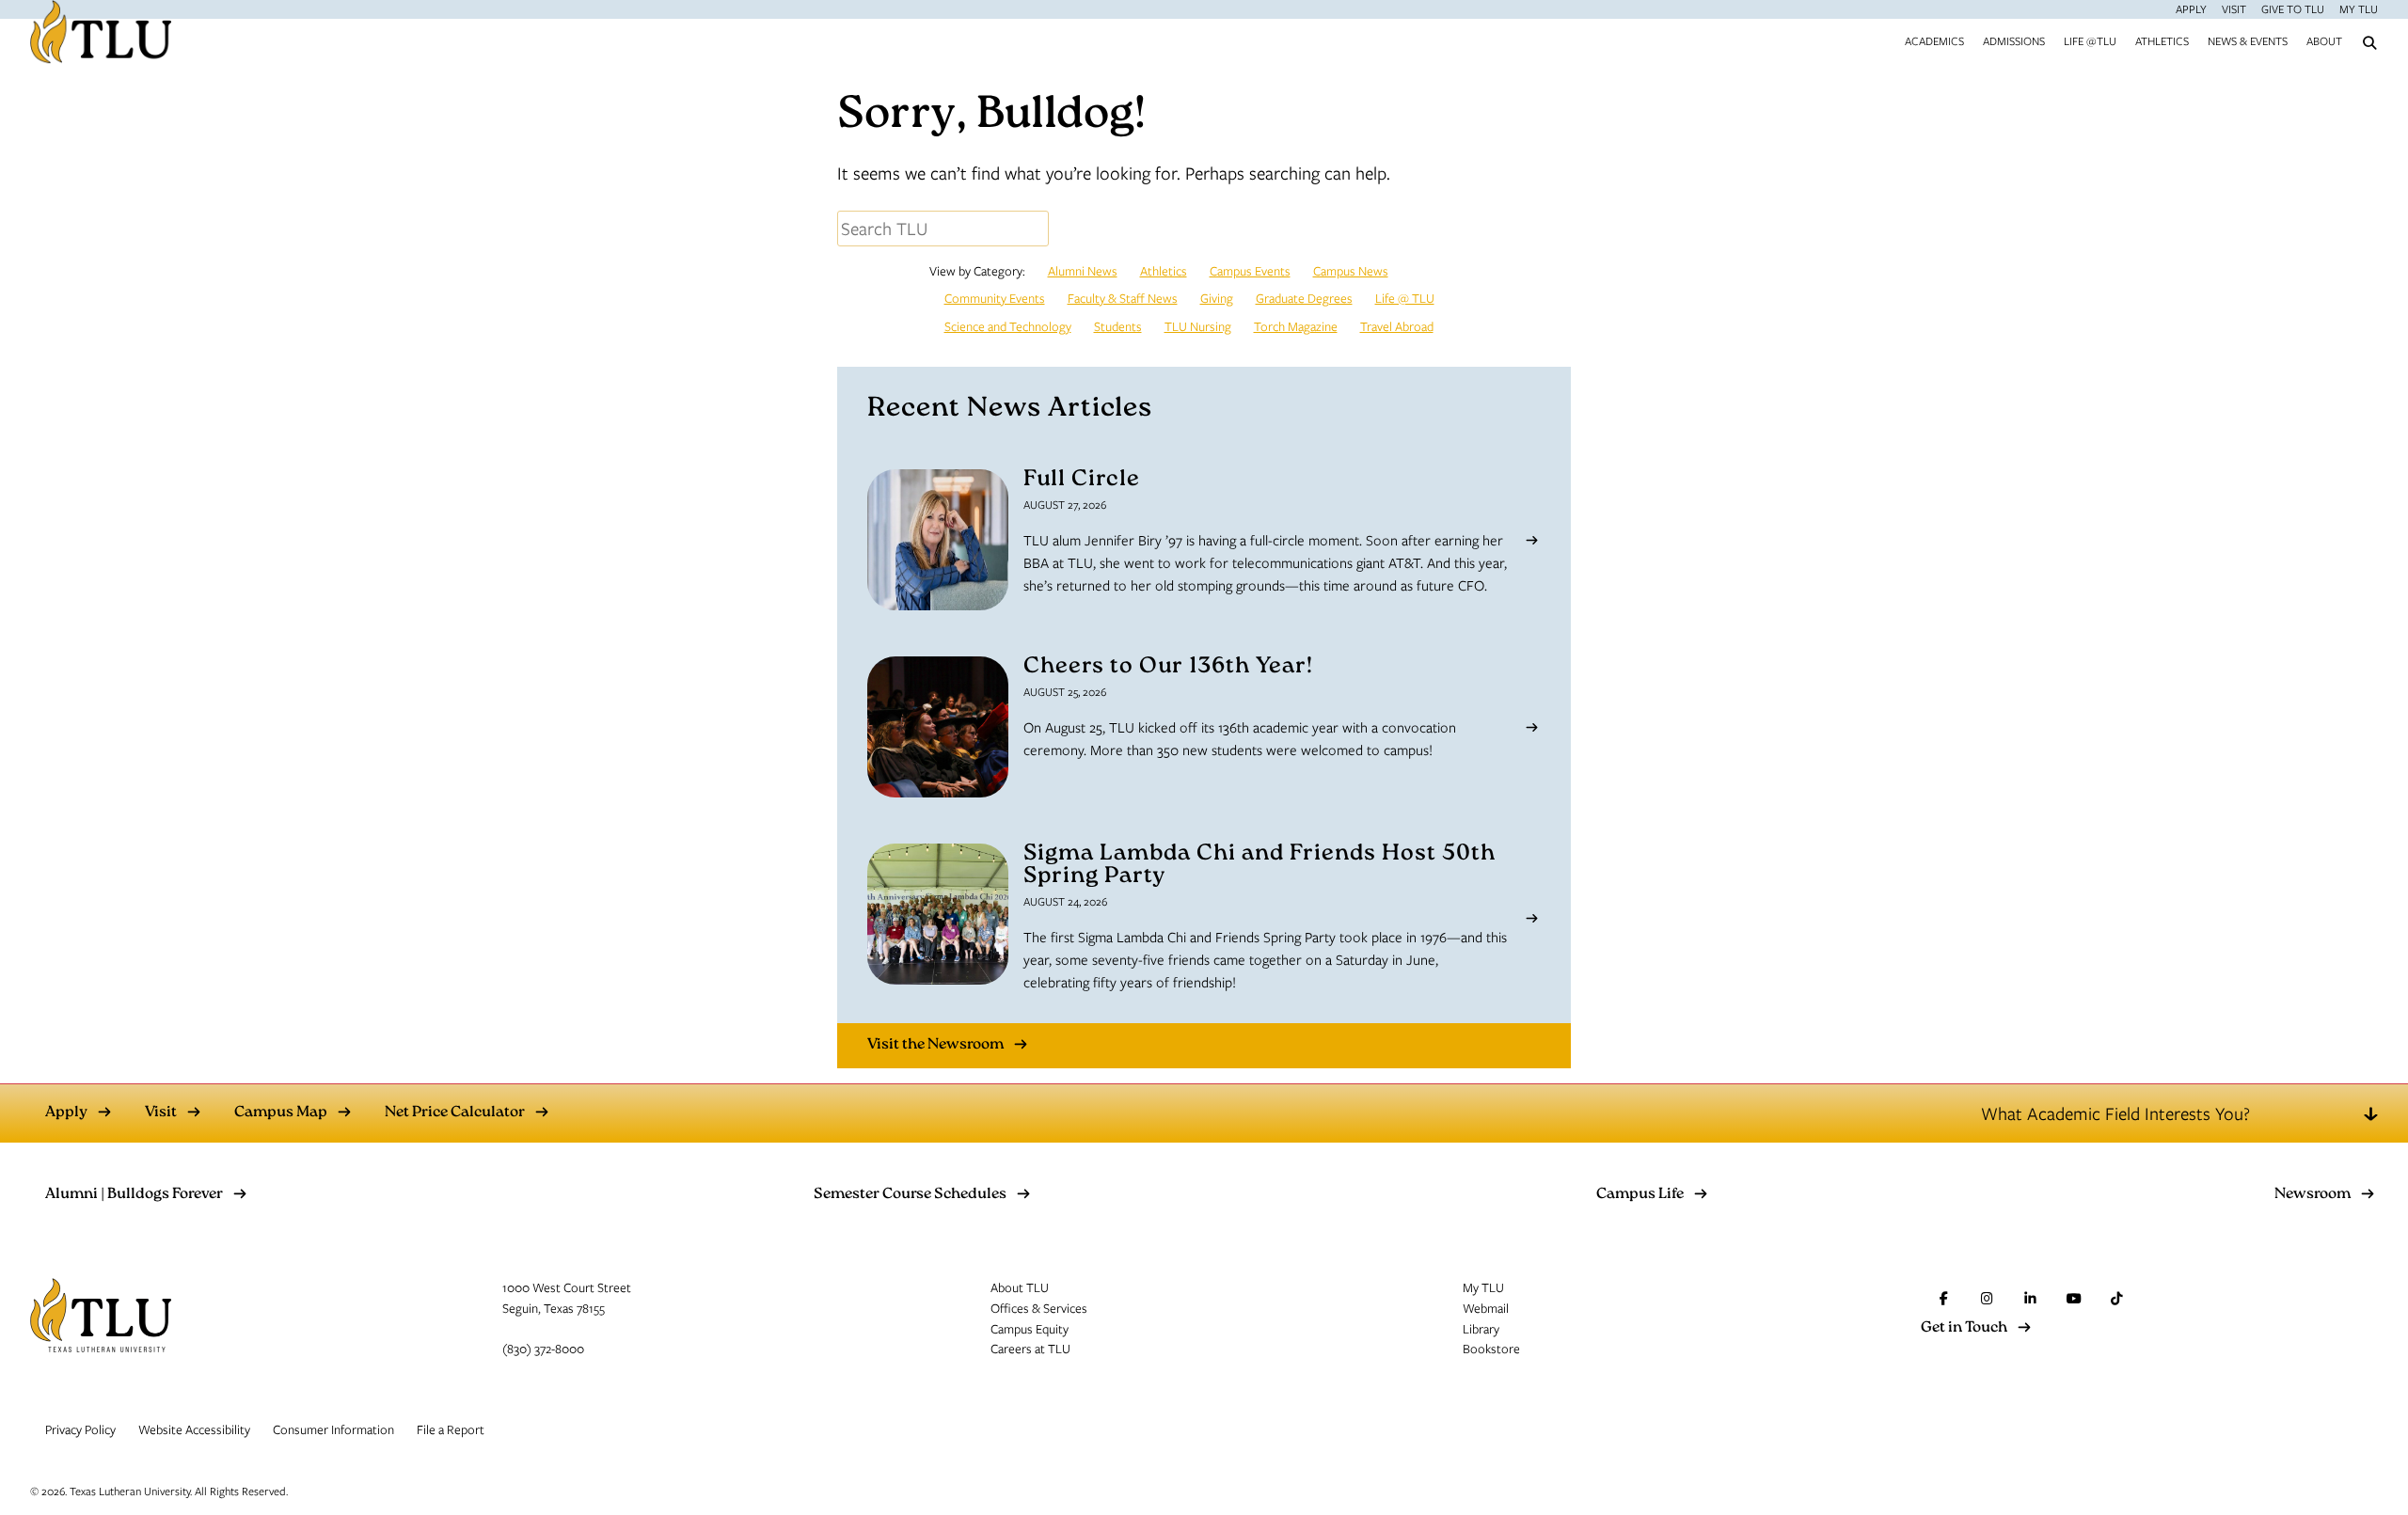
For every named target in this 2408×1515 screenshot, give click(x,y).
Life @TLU (2090, 40)
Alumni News (1083, 271)
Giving (1217, 298)
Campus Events (1250, 271)
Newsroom (2313, 1195)
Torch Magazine (1296, 326)
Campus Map (281, 1113)
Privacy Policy (80, 1429)
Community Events (995, 298)
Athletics (2162, 40)
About (2324, 40)
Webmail (1486, 1308)
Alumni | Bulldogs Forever (134, 1195)
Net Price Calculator (455, 1113)
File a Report (451, 1429)
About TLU (1020, 1287)
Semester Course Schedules (910, 1195)
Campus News (1351, 271)
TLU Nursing (1198, 326)
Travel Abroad (1397, 326)
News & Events (2248, 40)
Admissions (2014, 40)
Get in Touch (1964, 1329)
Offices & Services (1039, 1308)
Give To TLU (2293, 8)
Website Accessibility (194, 1429)
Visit (2234, 8)
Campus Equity (1030, 1329)
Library (1481, 1329)
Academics (1934, 40)
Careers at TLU (1030, 1349)
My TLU (2359, 8)
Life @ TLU (1405, 298)
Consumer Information (333, 1429)
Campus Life (1640, 1195)
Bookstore (1491, 1349)
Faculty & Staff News (1123, 298)
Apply (2191, 8)
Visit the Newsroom (935, 1045)
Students (1118, 326)
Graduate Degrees (1304, 298)
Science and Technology (1008, 326)
